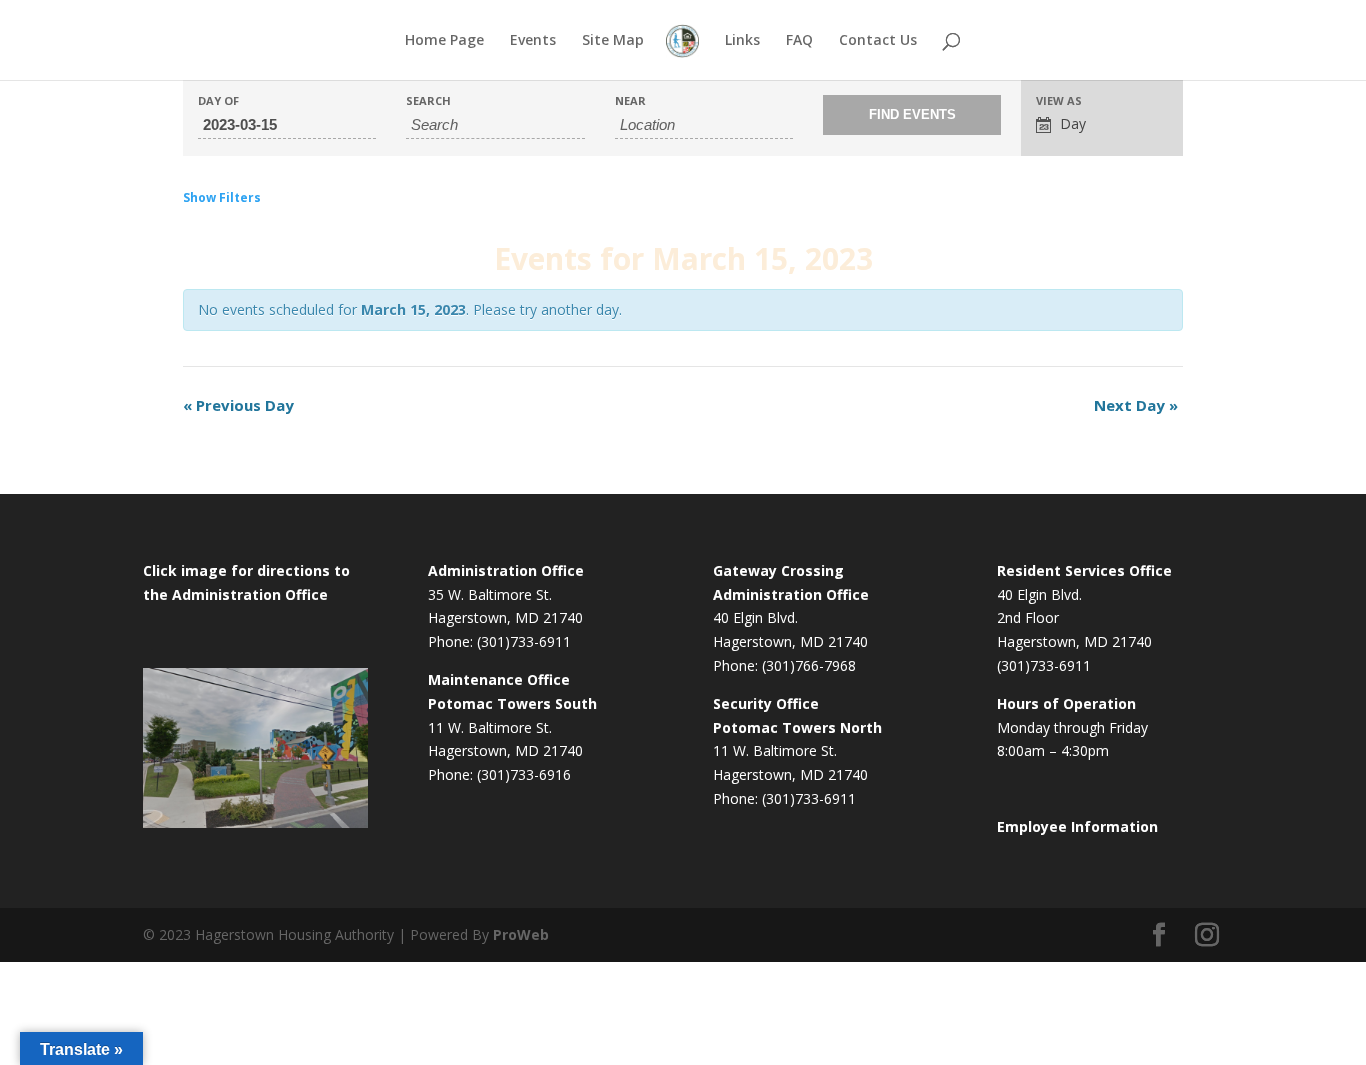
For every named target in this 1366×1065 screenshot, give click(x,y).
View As (1059, 100)
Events (533, 41)
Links (742, 41)
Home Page (444, 41)
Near (630, 100)
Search (428, 100)
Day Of (218, 100)
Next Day (1136, 405)
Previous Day (238, 405)
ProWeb (521, 934)
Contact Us (878, 41)
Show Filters (222, 197)
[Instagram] (1207, 935)
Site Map (613, 41)
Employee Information (1077, 826)
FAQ (799, 41)
